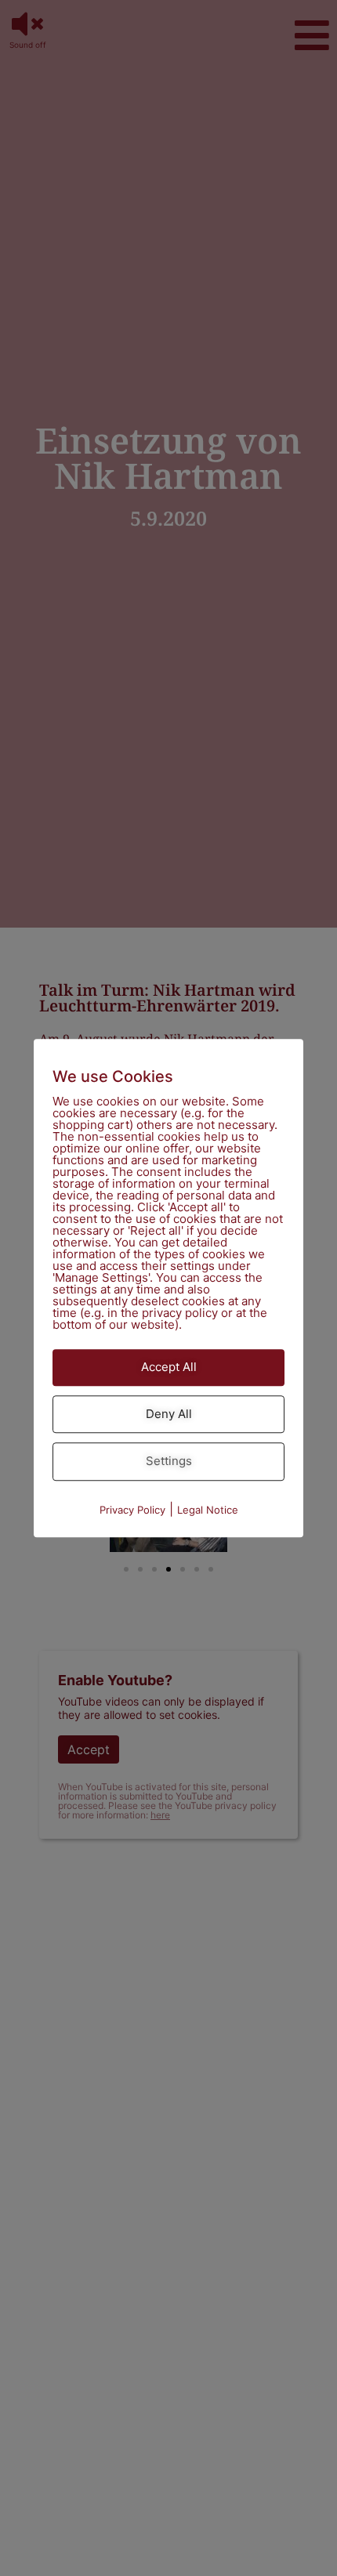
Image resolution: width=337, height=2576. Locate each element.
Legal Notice (208, 1510)
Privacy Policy (132, 1510)
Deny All (169, 1414)
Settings (169, 1461)
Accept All (169, 1367)
